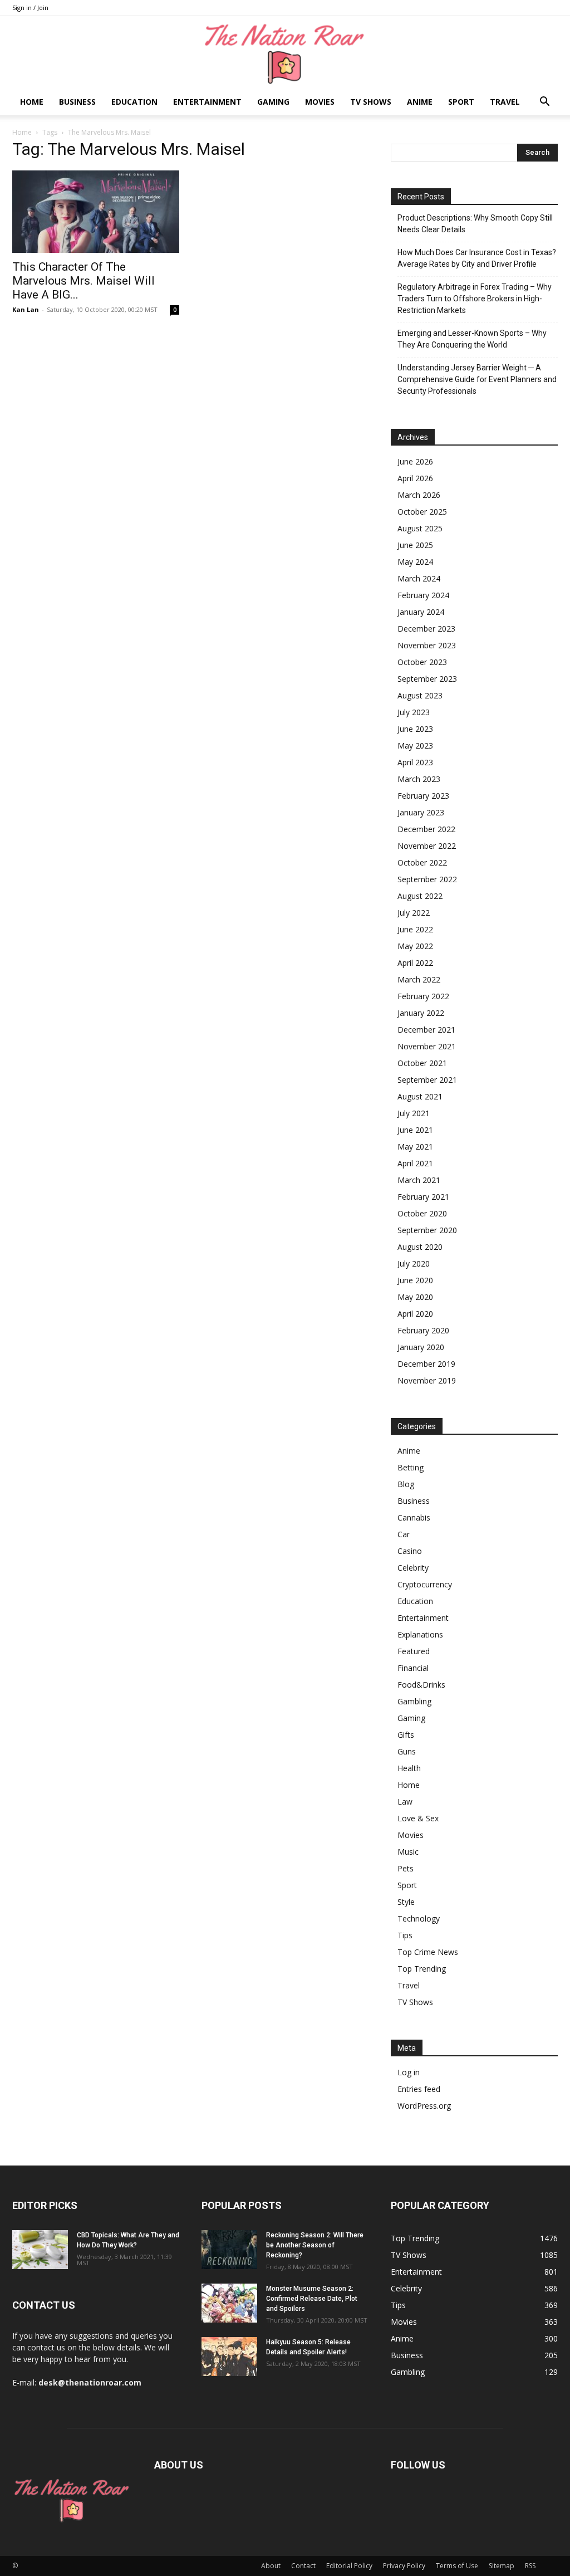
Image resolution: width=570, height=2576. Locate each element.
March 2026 (419, 495)
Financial (413, 1668)
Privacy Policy (404, 2566)
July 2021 (414, 1113)
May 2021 (415, 1147)
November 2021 (427, 1046)
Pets (406, 1868)
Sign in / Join (30, 8)
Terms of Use (457, 2566)
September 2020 (427, 1230)
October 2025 (422, 512)
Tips (405, 1935)
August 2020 (420, 1247)
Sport (461, 102)
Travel (505, 102)
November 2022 (427, 846)
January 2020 (421, 1347)
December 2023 (426, 629)
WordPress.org (424, 2106)
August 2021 (420, 1096)
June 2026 (415, 461)
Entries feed (419, 2089)
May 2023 (415, 746)
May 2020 (415, 1297)
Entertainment (207, 102)
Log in (409, 2072)
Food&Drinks (421, 1685)
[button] (544, 103)
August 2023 (420, 695)
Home (32, 102)
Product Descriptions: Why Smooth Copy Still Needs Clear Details (475, 224)
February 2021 (423, 1197)
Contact (303, 2566)
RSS (530, 2566)
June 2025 (415, 545)
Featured (414, 1651)
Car (404, 1534)
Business (77, 102)
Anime (420, 102)
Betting (411, 1467)
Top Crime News (428, 1952)
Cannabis (414, 1517)
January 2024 (421, 612)
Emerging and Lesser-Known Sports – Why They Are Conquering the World (472, 339)
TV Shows (371, 102)
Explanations (420, 1634)
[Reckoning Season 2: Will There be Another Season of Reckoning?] (229, 2250)
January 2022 (421, 1013)
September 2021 (427, 1080)
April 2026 (415, 478)
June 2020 (415, 1280)
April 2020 (415, 1314)
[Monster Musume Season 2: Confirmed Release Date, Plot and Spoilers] (229, 2303)
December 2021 (426, 1030)
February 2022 (423, 996)
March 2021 (419, 1180)
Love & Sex (418, 1818)
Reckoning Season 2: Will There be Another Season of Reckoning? (315, 2245)
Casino (410, 1551)
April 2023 (415, 762)
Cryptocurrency (425, 1584)
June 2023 (415, 729)
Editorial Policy (349, 2566)
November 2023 (427, 645)
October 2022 (422, 862)
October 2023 (422, 662)
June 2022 (415, 929)
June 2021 (415, 1130)
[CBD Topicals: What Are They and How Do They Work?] (40, 2250)
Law (405, 1802)
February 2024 (423, 595)
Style (406, 1902)
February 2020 (423, 1330)
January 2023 (421, 812)
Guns (407, 1751)
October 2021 (422, 1063)
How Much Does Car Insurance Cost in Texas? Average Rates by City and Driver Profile (477, 258)
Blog (406, 1484)
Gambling (414, 1701)
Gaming (273, 102)
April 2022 (415, 963)
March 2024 (419, 578)
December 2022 (426, 829)
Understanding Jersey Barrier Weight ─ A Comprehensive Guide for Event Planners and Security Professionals (477, 379)
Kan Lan (26, 309)
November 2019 (427, 1380)
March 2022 (419, 979)
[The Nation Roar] (285, 53)
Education (134, 102)
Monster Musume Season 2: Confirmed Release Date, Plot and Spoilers (312, 2299)
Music (408, 1852)
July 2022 (414, 913)
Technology (419, 1918)
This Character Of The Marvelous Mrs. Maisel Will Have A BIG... (83, 281)
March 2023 (419, 779)
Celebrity (413, 1568)
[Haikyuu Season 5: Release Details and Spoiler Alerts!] (229, 2357)
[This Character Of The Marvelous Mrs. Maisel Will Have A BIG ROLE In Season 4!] (96, 212)
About (271, 2566)
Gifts (406, 1735)
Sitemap (502, 2566)
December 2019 (426, 1364)
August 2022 (420, 896)
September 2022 (427, 879)
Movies (320, 102)
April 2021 (415, 1163)
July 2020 (414, 1263)
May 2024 (415, 562)
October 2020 (422, 1213)
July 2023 (414, 712)
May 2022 (415, 946)
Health (409, 1768)
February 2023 (423, 796)
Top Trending (422, 1969)
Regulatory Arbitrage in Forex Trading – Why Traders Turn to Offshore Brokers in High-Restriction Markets (475, 299)
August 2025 (420, 528)
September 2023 (427, 679)
